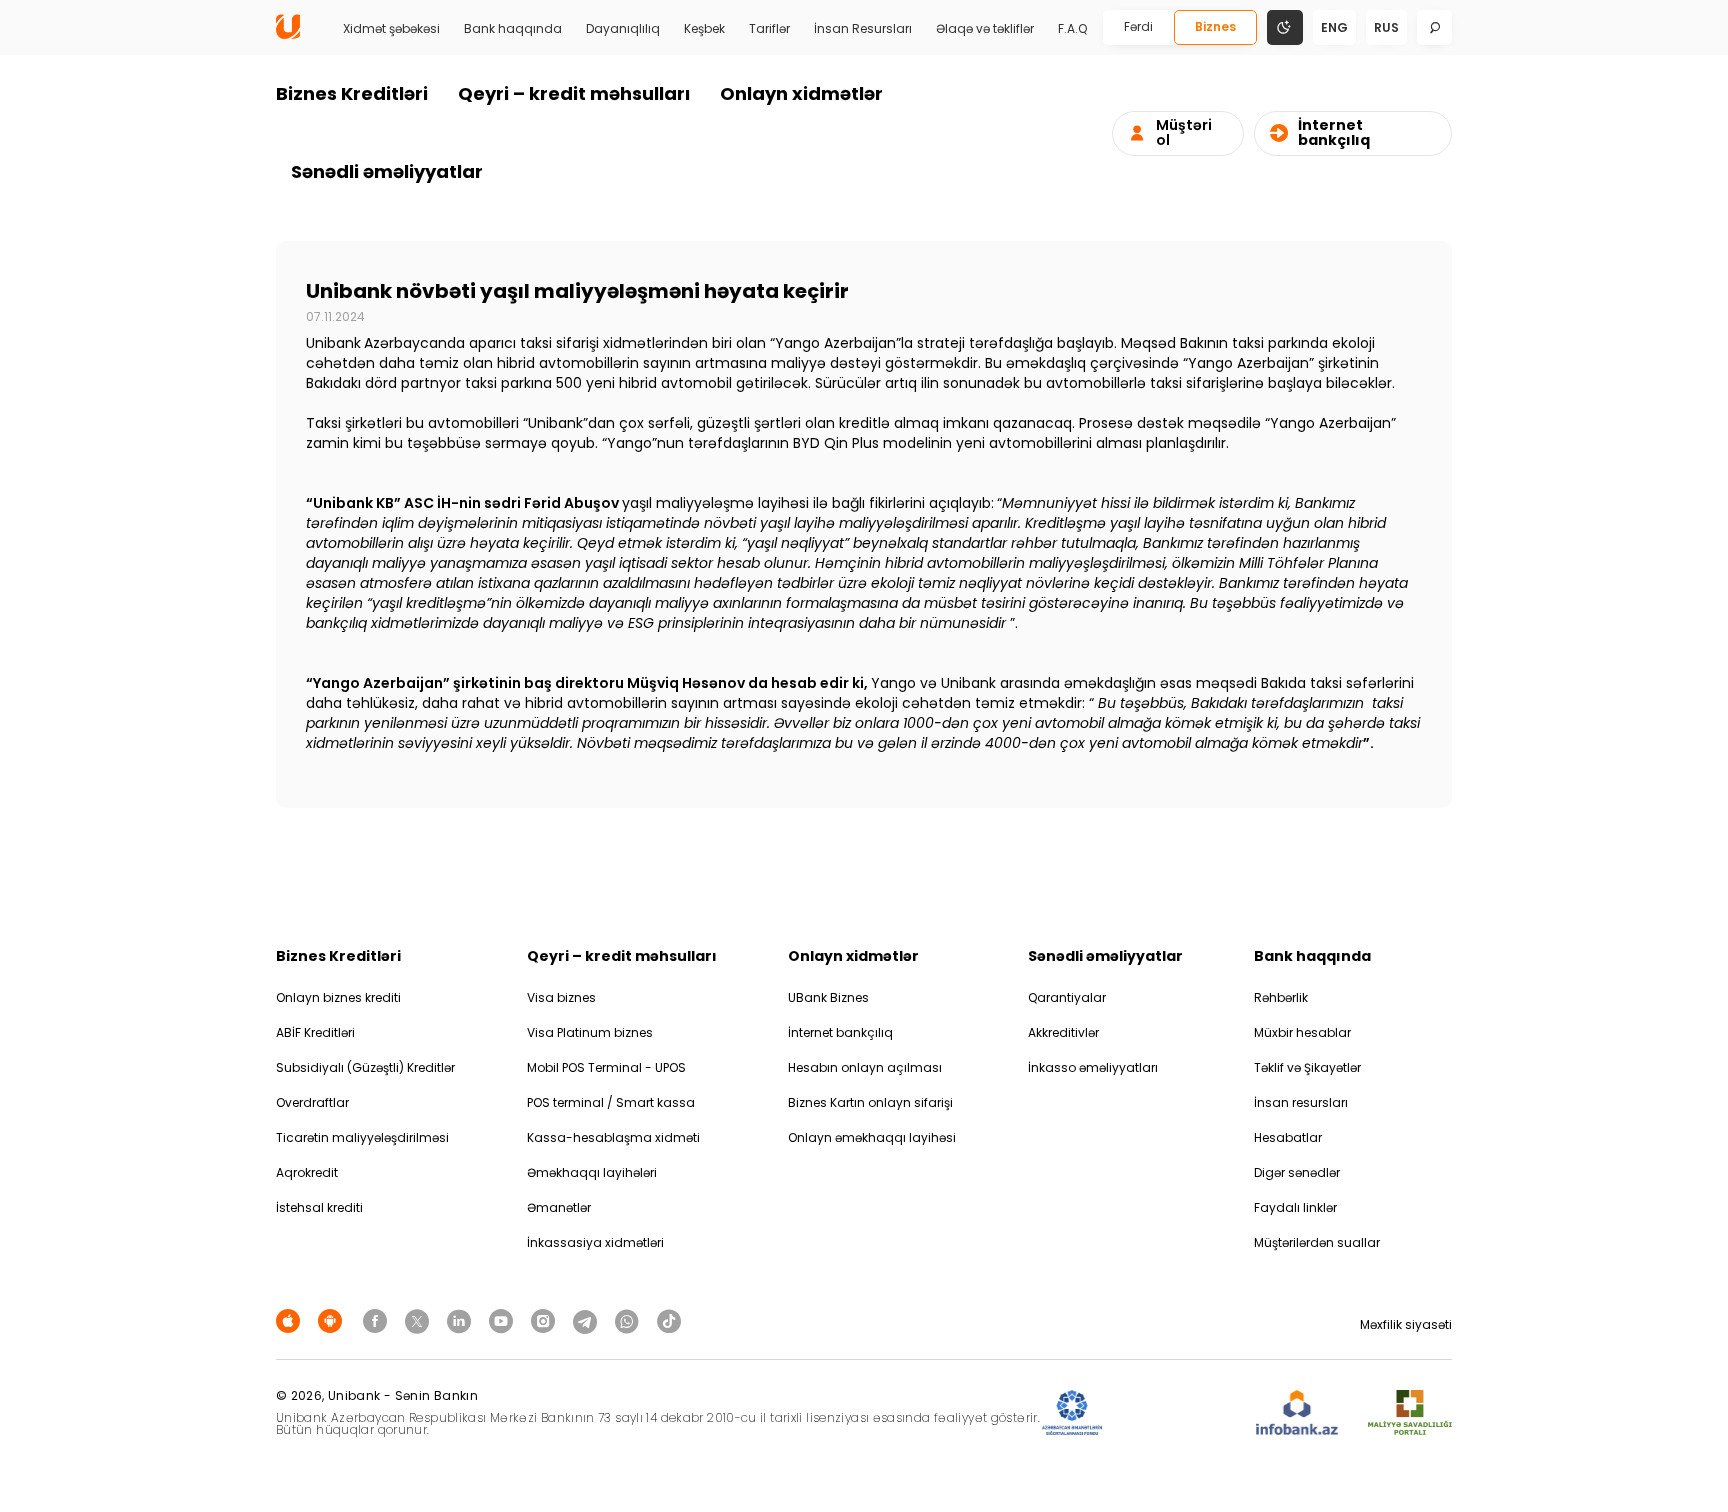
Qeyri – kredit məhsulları (574, 93)
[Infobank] (1297, 1413)
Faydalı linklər (1295, 1207)
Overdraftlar (312, 1102)
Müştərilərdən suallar (1317, 1242)
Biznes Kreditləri (352, 93)
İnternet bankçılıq (840, 1032)
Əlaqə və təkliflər (985, 29)
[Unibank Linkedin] (462, 1320)
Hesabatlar (1288, 1137)
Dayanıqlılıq (623, 29)
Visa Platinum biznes (590, 1032)
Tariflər (769, 29)
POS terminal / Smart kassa (611, 1102)
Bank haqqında (513, 29)
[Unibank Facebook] (378, 1320)
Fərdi (1138, 26)
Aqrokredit (307, 1172)
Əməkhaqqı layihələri (592, 1172)
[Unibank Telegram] (588, 1320)
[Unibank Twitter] (420, 1320)
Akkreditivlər (1063, 1032)
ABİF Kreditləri (315, 1032)
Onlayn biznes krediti (338, 997)
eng (1334, 27)
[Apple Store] (291, 1320)
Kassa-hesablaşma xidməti (613, 1137)
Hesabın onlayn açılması (865, 1067)
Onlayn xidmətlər (801, 93)
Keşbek (704, 29)
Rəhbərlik (1281, 997)
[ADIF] (1072, 1413)
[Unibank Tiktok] (669, 1320)
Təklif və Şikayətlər (1307, 1067)
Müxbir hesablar (1302, 1032)
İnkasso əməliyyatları (1093, 1067)
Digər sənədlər (1297, 1172)
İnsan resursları (1301, 1102)
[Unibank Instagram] (546, 1320)
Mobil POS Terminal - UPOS (606, 1067)
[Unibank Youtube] (504, 1320)
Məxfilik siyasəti (1406, 1324)
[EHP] (1179, 1413)
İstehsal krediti (319, 1207)
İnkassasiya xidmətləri (595, 1242)
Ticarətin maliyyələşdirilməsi (362, 1137)
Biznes (1215, 26)
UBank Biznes (828, 997)
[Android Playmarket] (333, 1320)
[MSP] (1410, 1413)
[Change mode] (1285, 26)
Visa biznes (561, 997)
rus (1386, 27)
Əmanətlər (559, 1207)
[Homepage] (288, 34)
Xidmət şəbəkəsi (391, 29)
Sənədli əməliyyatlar (387, 171)
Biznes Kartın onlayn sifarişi (870, 1102)
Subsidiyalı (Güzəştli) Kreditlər (365, 1067)
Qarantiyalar (1067, 997)
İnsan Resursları (863, 29)
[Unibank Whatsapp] (630, 1320)
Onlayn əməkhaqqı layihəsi (872, 1137)
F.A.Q (1072, 29)
